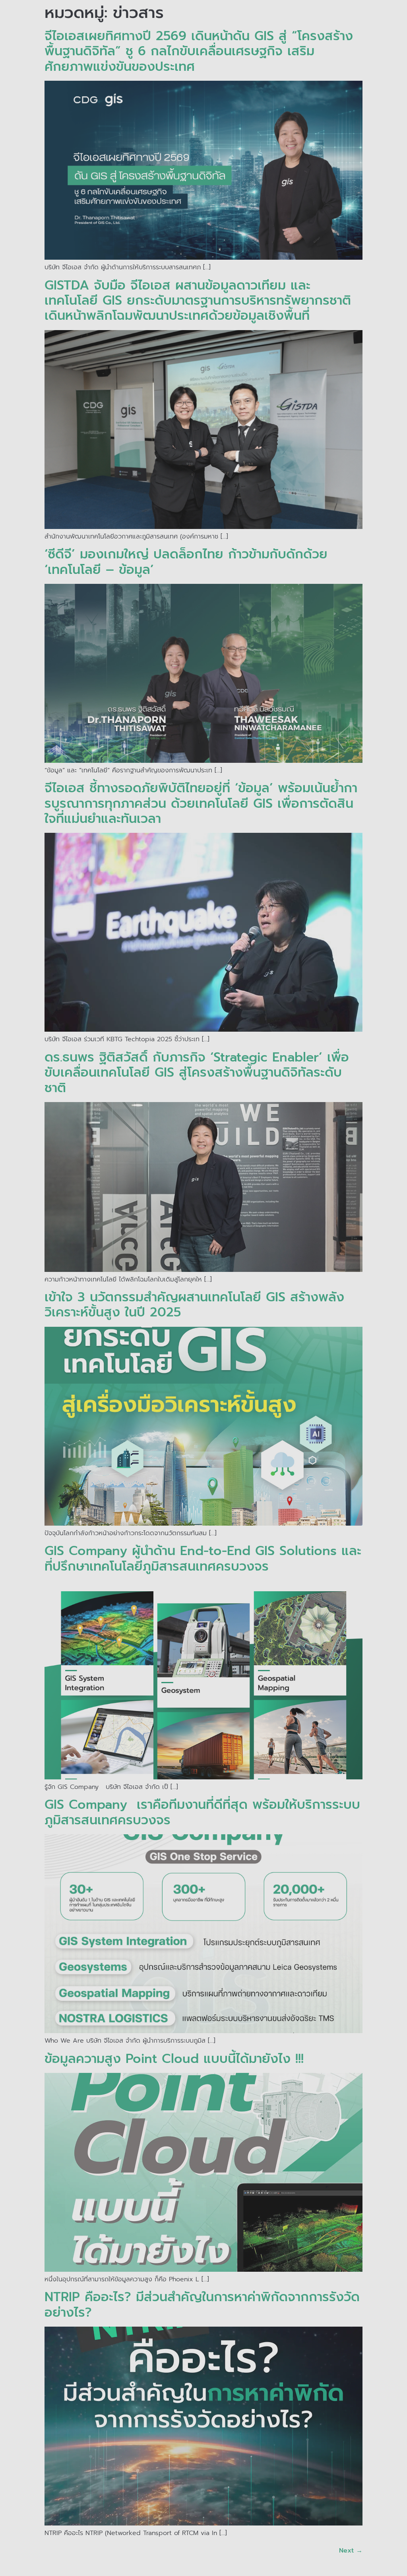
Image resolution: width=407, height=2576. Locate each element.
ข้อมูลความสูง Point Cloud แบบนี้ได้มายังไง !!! (176, 2059)
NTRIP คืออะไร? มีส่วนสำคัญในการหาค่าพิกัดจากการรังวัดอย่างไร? (202, 2305)
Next (351, 2551)
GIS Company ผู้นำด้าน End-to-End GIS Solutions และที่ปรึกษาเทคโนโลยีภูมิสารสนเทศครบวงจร (203, 1558)
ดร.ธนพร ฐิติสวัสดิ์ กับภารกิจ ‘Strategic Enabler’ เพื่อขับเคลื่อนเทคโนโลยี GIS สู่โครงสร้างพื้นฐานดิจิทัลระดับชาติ (197, 1073)
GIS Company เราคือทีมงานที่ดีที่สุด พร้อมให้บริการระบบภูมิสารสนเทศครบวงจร (202, 1812)
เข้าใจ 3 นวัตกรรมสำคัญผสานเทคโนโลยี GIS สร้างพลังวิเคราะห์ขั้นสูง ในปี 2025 (194, 1305)
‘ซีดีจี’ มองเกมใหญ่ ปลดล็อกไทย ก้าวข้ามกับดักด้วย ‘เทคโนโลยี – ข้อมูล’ (186, 562)
